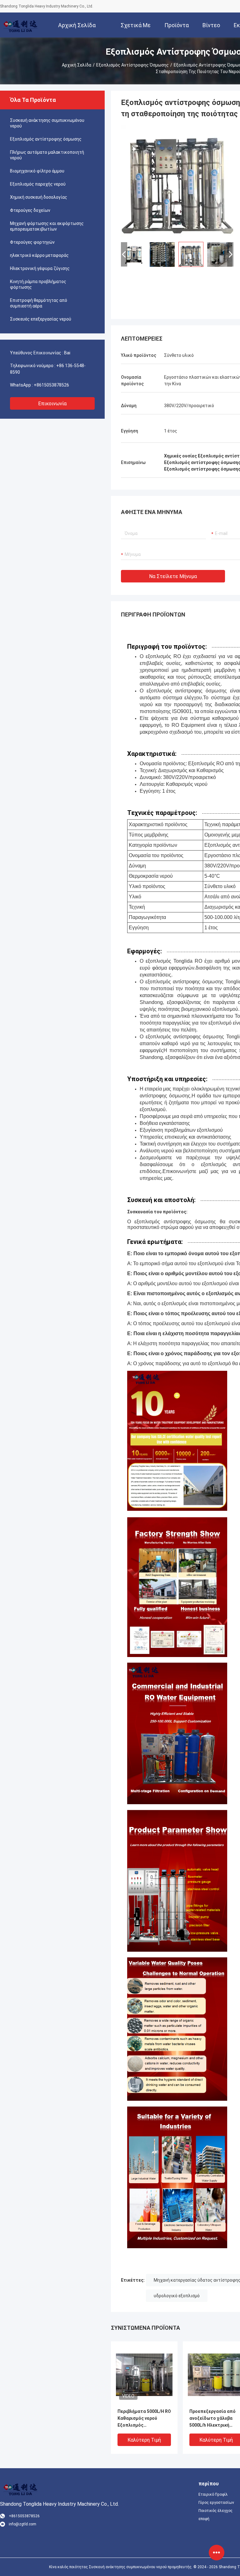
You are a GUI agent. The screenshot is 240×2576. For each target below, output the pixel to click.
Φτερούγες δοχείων (30, 210)
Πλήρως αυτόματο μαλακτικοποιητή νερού (47, 155)
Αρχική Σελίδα (77, 65)
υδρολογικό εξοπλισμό (177, 2296)
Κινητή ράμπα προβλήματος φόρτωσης (38, 284)
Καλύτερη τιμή (144, 2440)
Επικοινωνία (52, 404)
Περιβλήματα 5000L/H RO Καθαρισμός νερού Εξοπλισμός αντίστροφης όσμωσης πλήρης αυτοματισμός (144, 2419)
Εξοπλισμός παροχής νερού (38, 184)
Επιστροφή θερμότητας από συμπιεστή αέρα (39, 303)
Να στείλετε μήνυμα (173, 576)
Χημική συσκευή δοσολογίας (39, 197)
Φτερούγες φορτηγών (32, 242)
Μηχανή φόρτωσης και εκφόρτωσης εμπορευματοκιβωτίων (47, 226)
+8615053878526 (51, 385)
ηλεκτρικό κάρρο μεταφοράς (39, 255)
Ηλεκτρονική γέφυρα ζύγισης (40, 268)
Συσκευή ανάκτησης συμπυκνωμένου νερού (47, 123)
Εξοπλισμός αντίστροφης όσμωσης (132, 65)
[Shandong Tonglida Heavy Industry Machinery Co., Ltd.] (20, 25)
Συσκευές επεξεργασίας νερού (41, 319)
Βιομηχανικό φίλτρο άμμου (37, 171)
